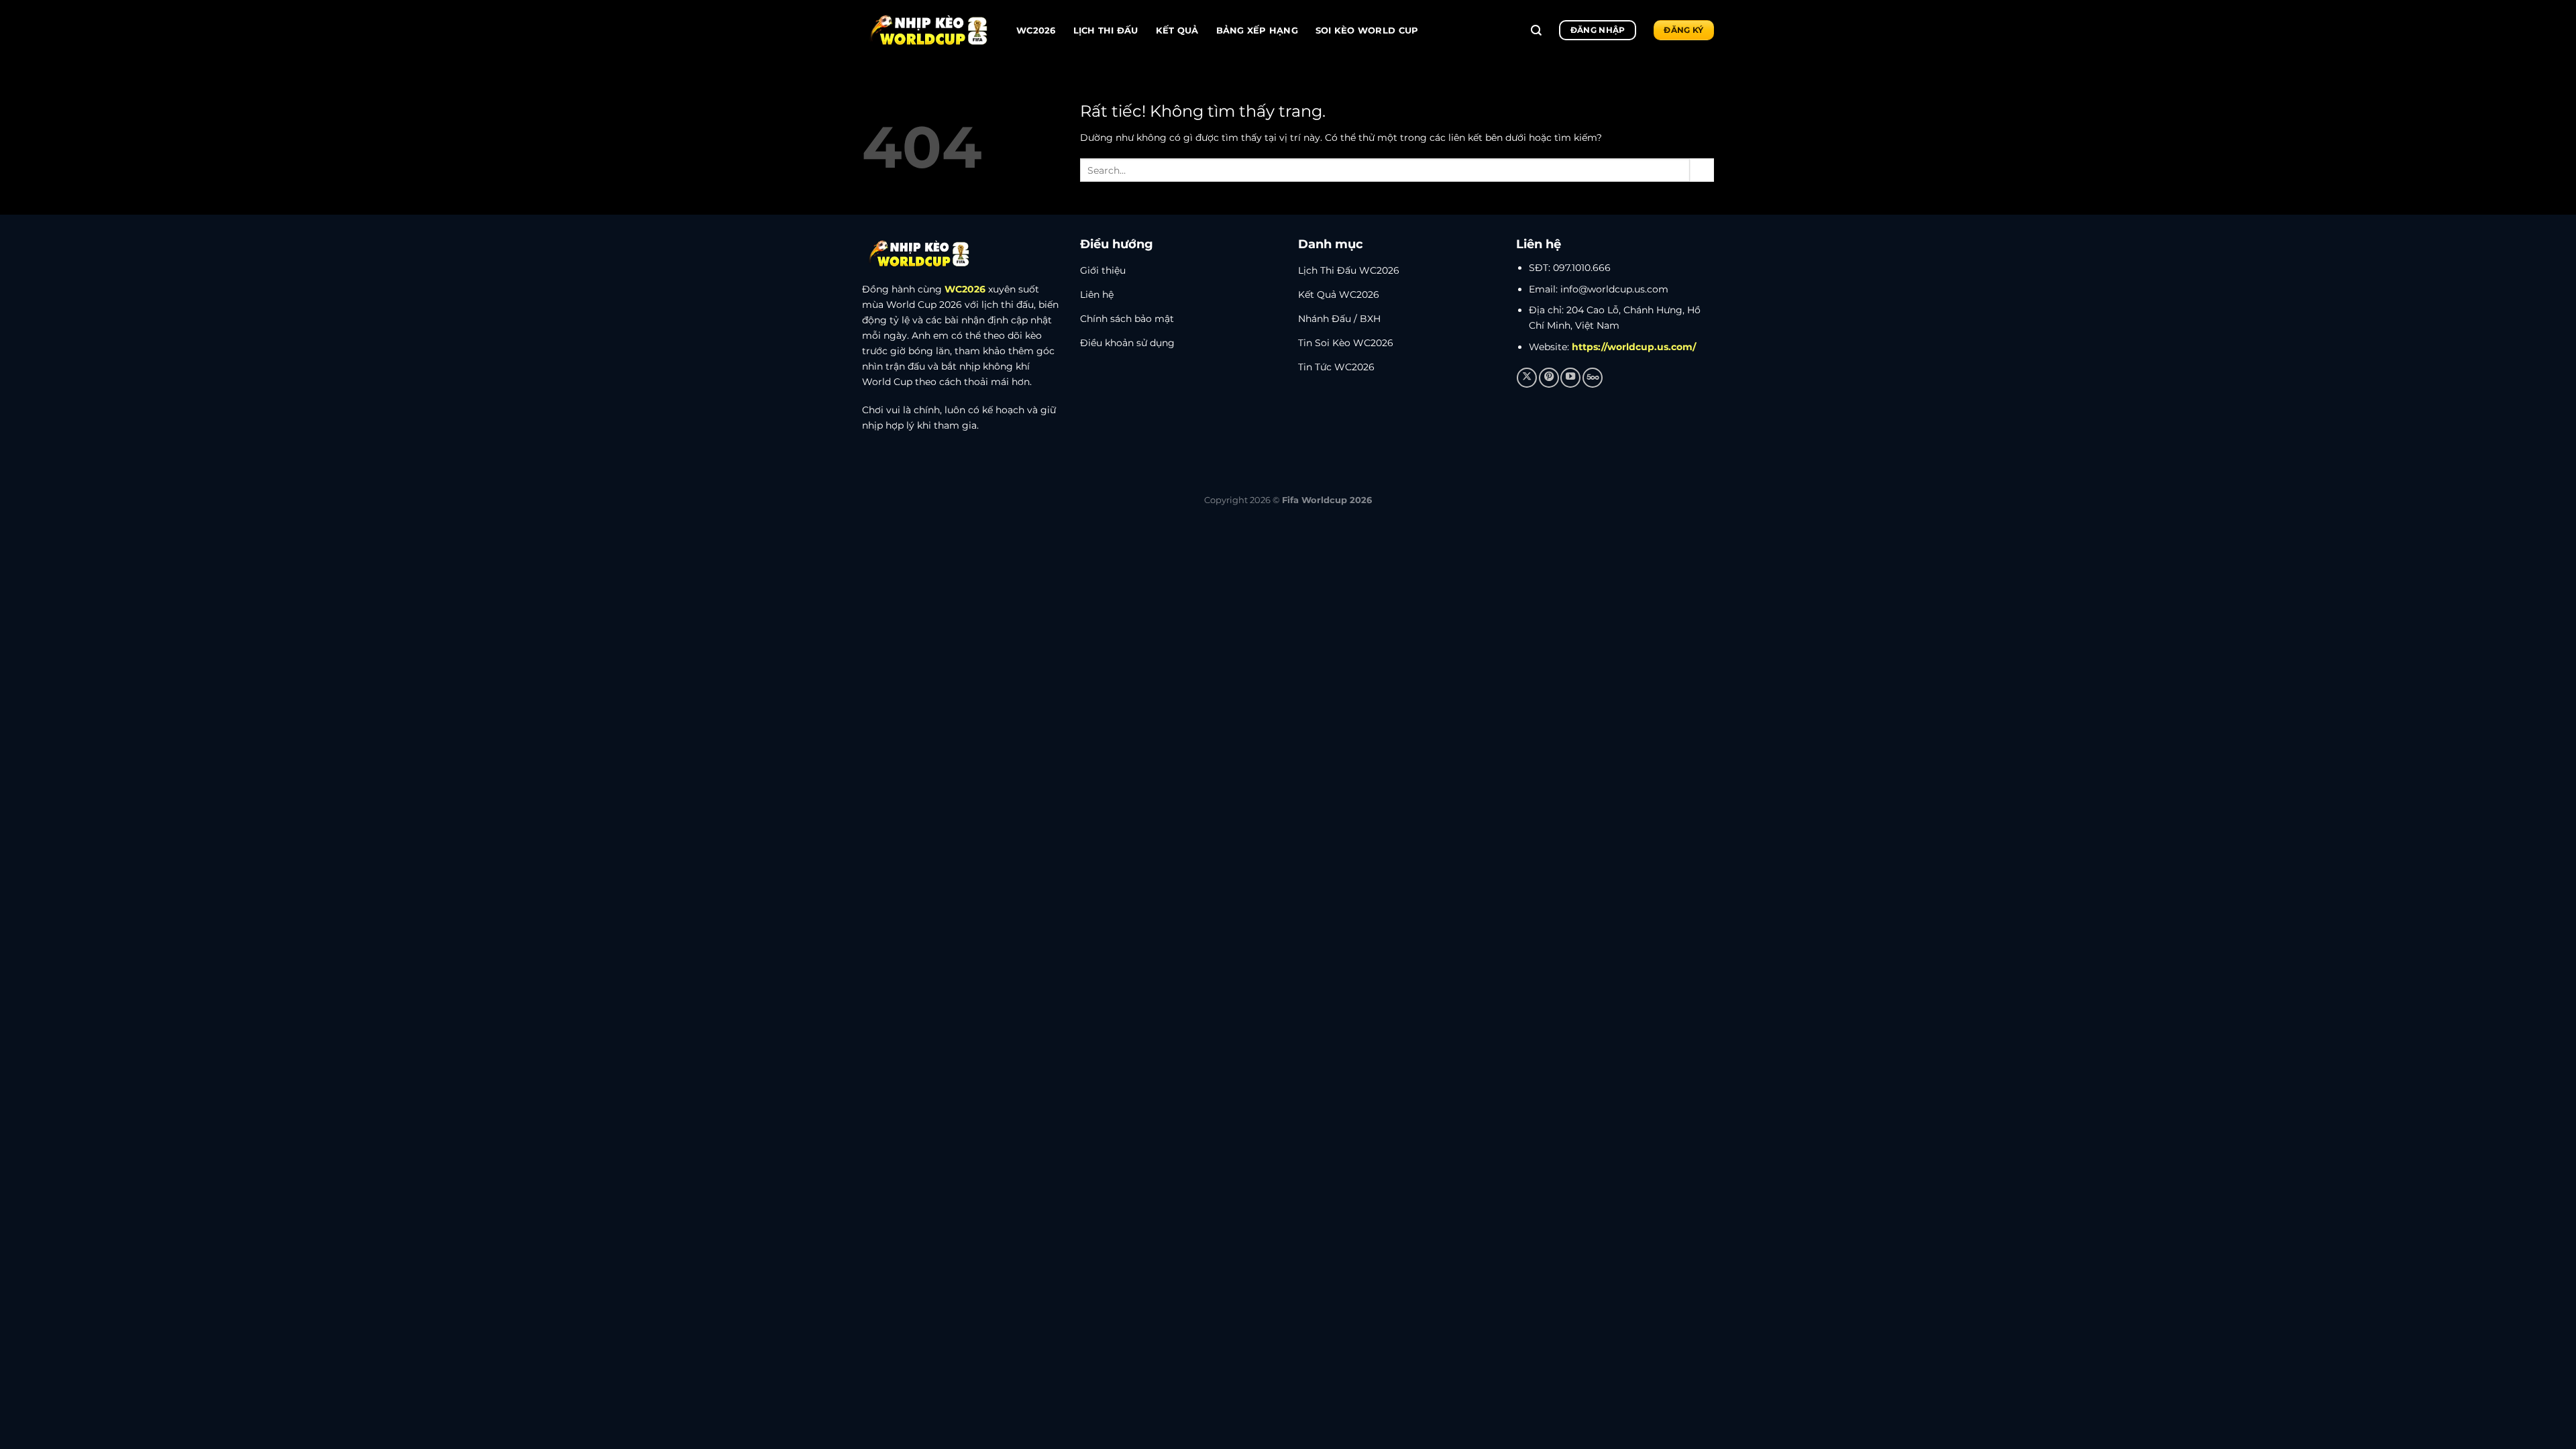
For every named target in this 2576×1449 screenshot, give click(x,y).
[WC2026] (929, 31)
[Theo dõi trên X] (1527, 378)
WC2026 (1036, 30)
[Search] (1536, 31)
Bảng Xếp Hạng (1257, 30)
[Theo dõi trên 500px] (1593, 378)
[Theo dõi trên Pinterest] (1549, 378)
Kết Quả (1177, 30)
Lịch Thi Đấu (1106, 30)
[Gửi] (1702, 170)
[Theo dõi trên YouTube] (1570, 378)
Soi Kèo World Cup (1367, 30)
